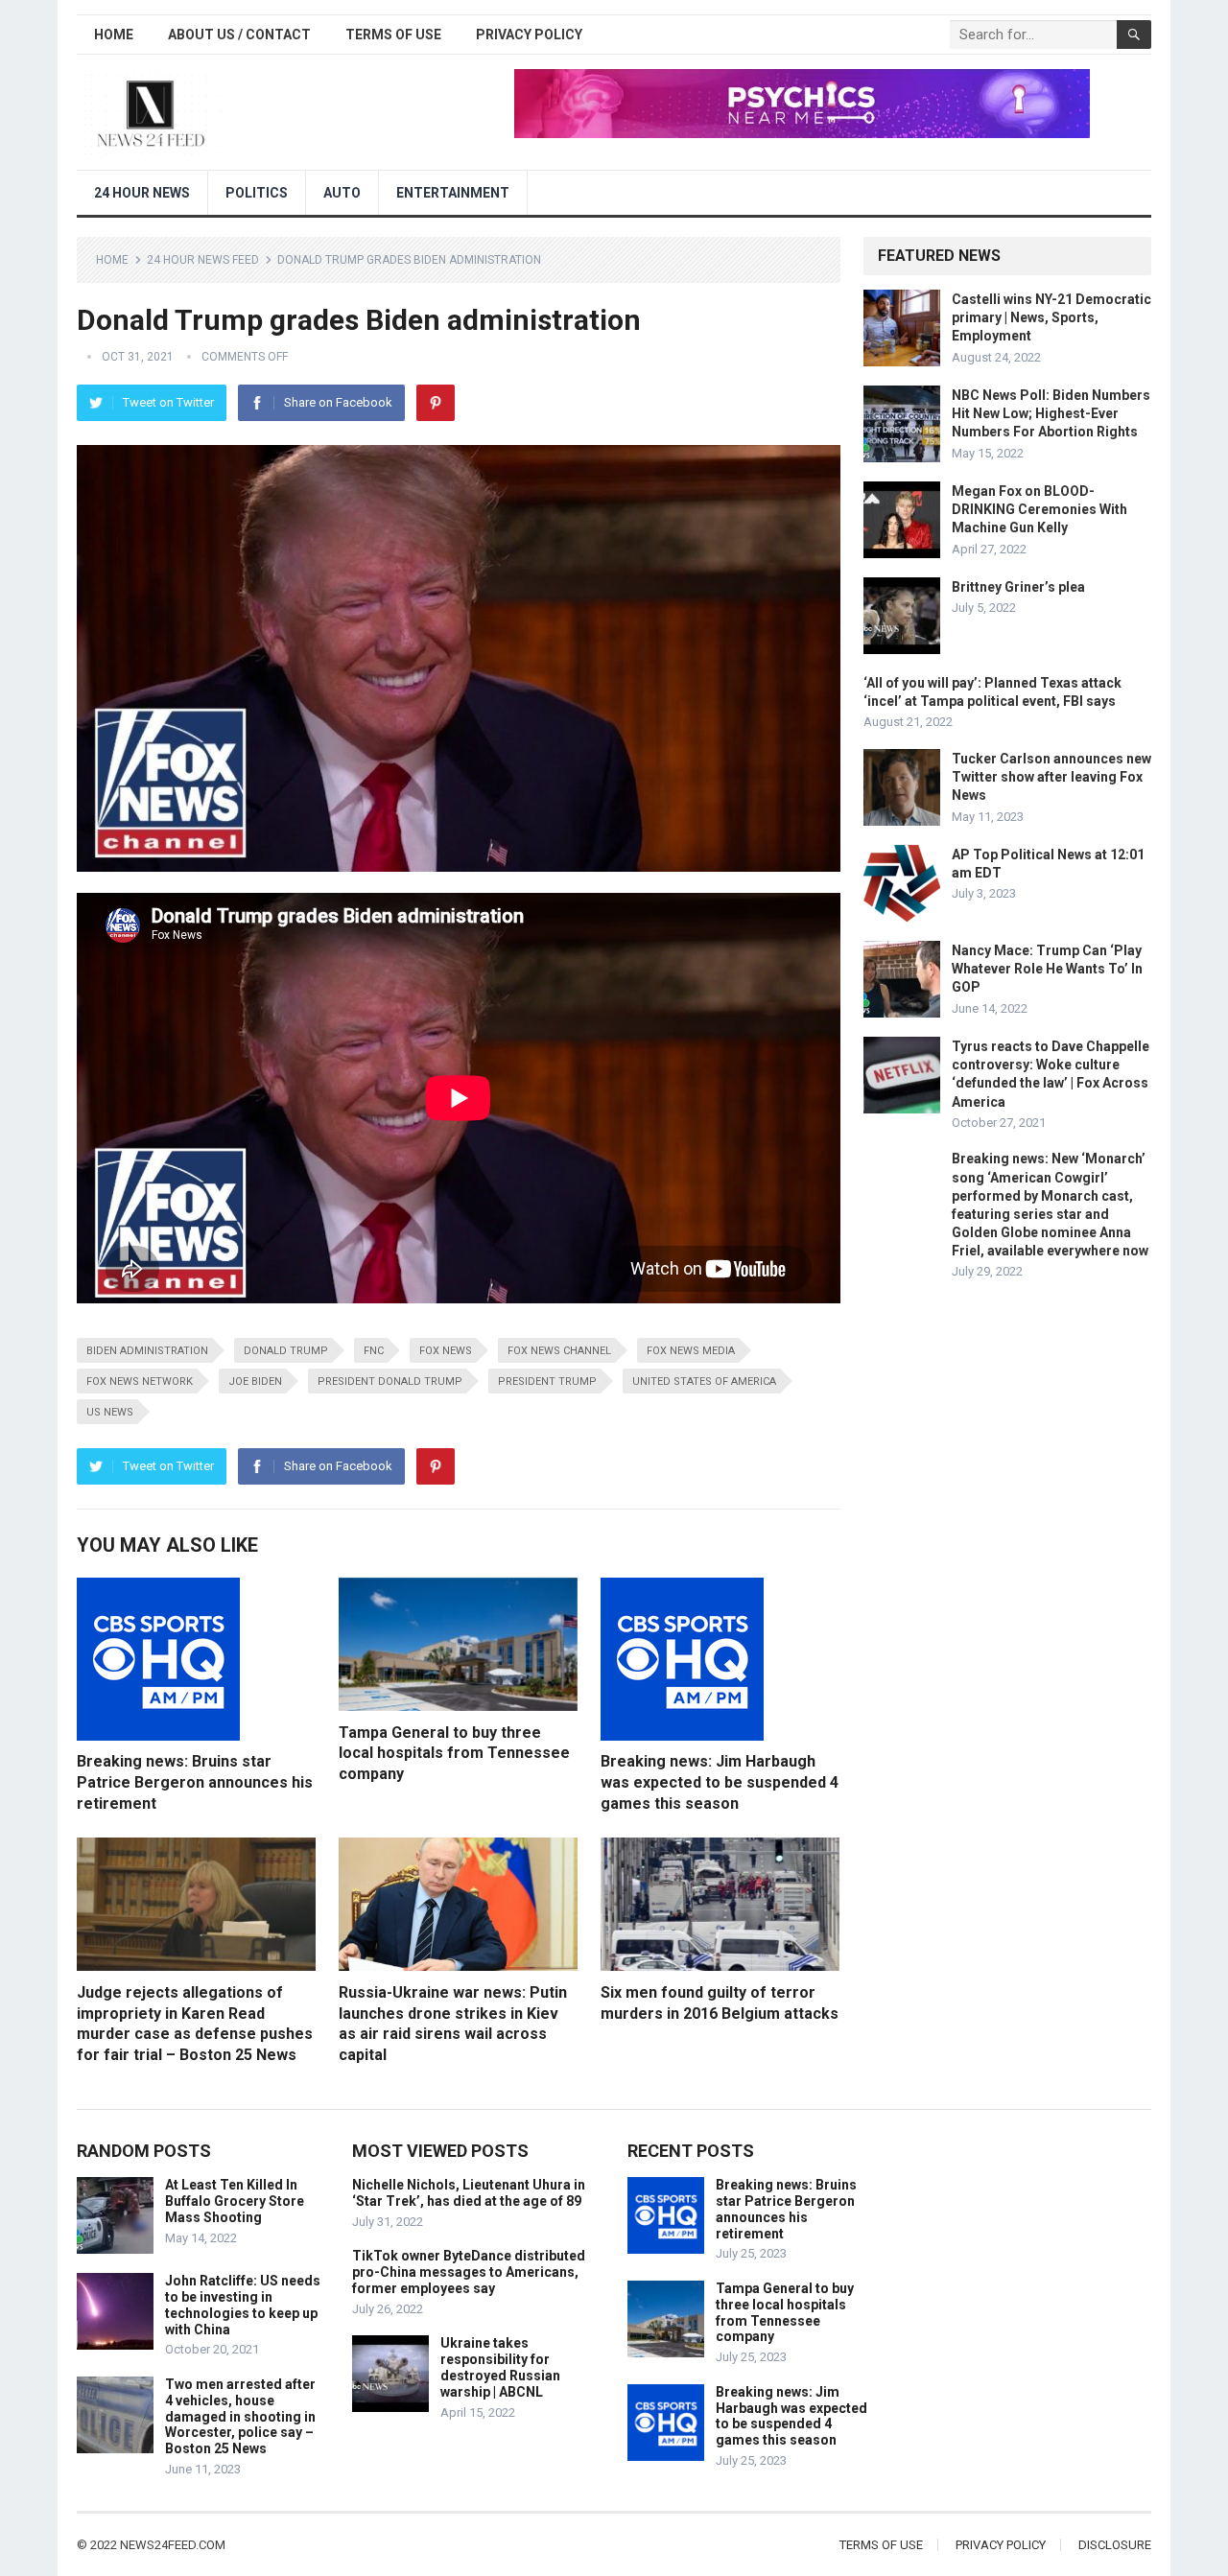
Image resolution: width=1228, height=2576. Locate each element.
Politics (257, 193)
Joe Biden (255, 1382)
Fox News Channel (559, 1351)
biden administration (147, 1351)
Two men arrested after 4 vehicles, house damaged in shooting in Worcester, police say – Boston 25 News (240, 2416)
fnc (374, 1351)
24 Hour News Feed (203, 260)
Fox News (446, 1351)
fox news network (140, 1382)
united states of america (704, 1382)
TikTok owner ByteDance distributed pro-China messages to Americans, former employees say (469, 2272)
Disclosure (1115, 2545)
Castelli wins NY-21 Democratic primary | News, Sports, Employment (1051, 317)
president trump (547, 1382)
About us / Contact (239, 35)
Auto (342, 193)
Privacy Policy (529, 35)
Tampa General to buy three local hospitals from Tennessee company (454, 1753)
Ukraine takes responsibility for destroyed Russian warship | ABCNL (500, 2367)
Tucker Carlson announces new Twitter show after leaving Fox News (1051, 777)
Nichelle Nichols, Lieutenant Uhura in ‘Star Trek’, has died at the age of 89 (469, 2193)
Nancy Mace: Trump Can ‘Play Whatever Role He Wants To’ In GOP (1047, 969)
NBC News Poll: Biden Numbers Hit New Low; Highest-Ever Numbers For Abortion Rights (1051, 413)
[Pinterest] (436, 403)
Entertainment (453, 193)
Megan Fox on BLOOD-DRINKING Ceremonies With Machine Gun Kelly (1039, 509)
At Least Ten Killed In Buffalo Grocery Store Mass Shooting (235, 2201)
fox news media (691, 1351)
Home (114, 35)
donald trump (286, 1351)
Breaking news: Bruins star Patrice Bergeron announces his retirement (195, 1782)
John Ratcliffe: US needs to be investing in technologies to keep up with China (243, 2305)
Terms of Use (393, 35)
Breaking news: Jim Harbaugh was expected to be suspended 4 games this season (720, 1782)
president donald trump (390, 1382)
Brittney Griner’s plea (1018, 587)
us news (110, 1412)
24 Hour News (142, 193)
